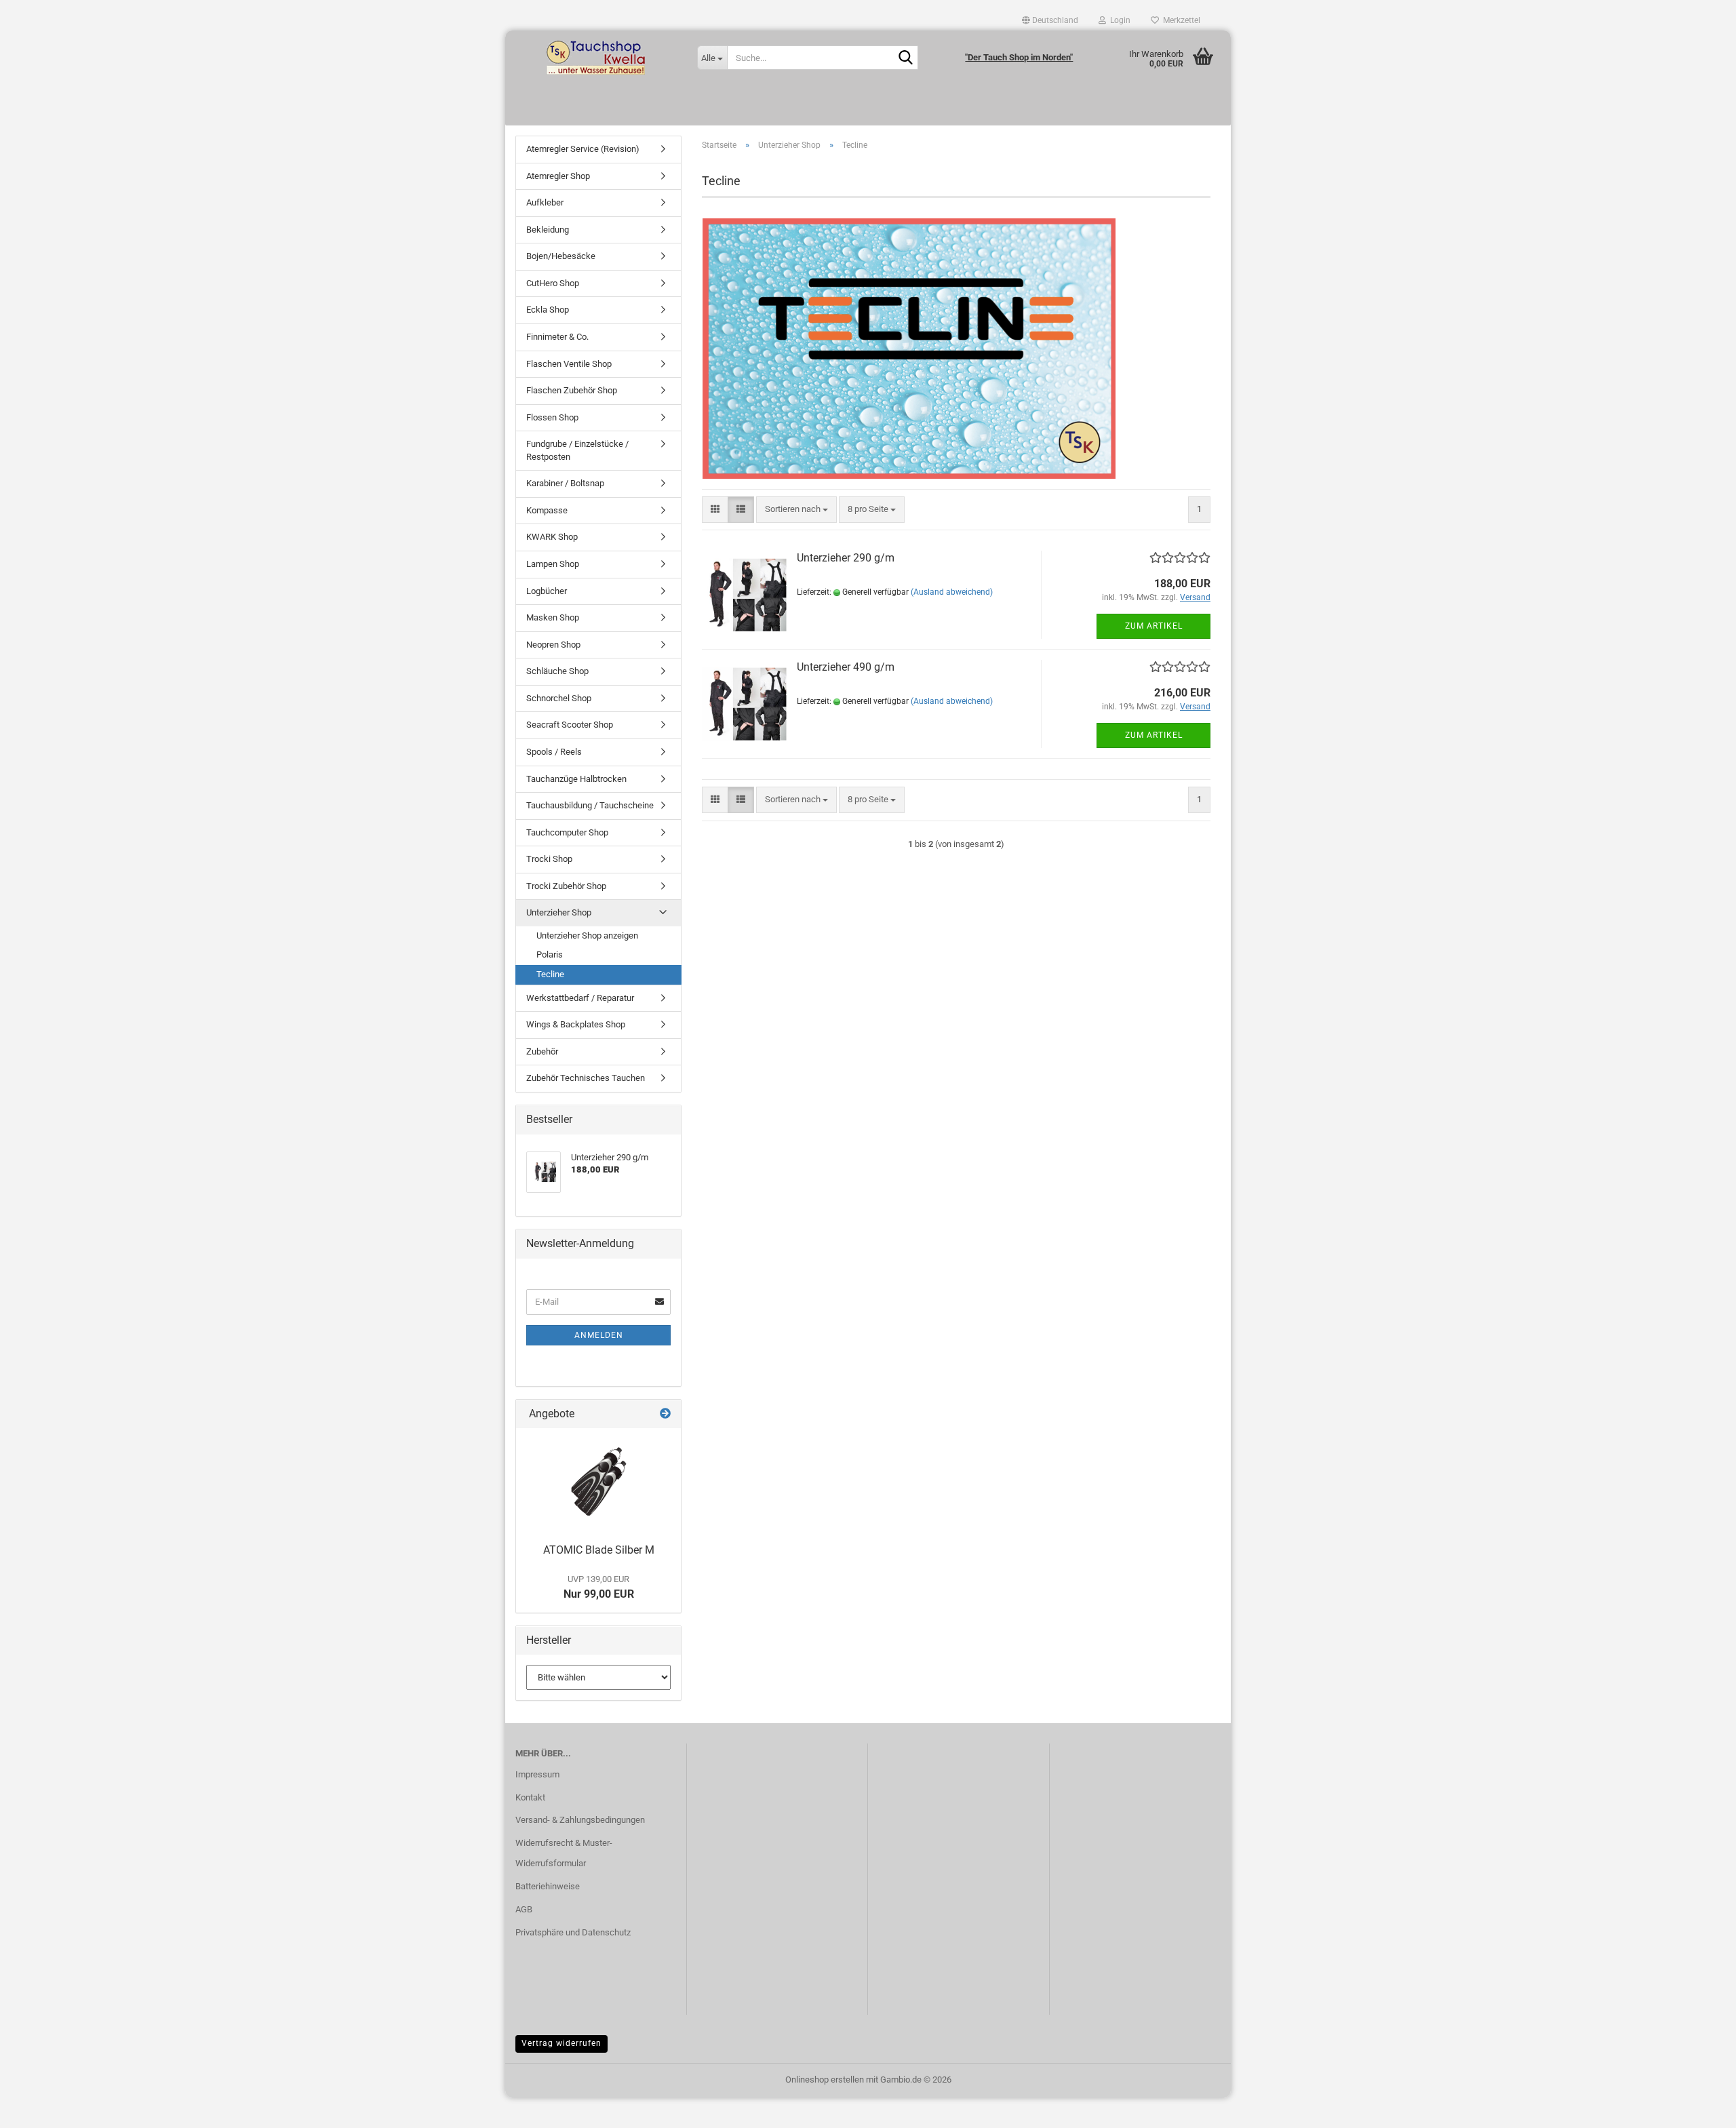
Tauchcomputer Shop (567, 832)
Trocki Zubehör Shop (566, 886)
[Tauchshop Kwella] (596, 58)
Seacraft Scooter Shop (570, 725)
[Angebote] (665, 1414)
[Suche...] (905, 58)
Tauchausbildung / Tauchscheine (590, 805)
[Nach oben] (1699, 2108)
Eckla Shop (548, 310)
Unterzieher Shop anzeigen (587, 935)
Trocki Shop (549, 859)
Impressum (537, 1774)
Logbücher (547, 591)
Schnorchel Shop (559, 698)
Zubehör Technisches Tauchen (586, 1078)
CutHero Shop (553, 283)
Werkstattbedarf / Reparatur (580, 998)
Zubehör (542, 1051)
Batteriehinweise (548, 1886)
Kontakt (530, 1797)
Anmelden (599, 1335)
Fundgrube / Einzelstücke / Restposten (577, 450)
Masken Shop (553, 617)
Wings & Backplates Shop (576, 1024)
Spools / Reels (554, 752)
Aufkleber (545, 202)
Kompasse (547, 510)
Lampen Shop (553, 564)
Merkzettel (1180, 20)
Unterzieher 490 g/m (846, 667)
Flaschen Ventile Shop (569, 364)
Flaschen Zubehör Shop (572, 390)
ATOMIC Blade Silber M (599, 1550)
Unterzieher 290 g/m (846, 558)
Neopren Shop (553, 645)
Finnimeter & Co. (557, 337)
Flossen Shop (552, 417)
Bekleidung (548, 230)
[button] (1050, 20)
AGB (524, 1909)
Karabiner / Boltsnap (565, 483)
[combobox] (796, 510)
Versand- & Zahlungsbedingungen (580, 1820)
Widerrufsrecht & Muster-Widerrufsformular (564, 1853)
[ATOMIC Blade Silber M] (599, 1482)
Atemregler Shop (558, 176)
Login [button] (1118, 20)
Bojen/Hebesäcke (561, 256)
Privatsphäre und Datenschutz (573, 1932)
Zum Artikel (1154, 626)
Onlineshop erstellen (825, 2080)
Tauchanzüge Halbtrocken (576, 779)
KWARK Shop (552, 537)
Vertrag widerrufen (561, 2043)
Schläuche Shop (557, 671)
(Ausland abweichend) (952, 592)
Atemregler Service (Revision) (583, 149)
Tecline (550, 974)
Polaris (550, 954)
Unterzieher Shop (559, 912)
